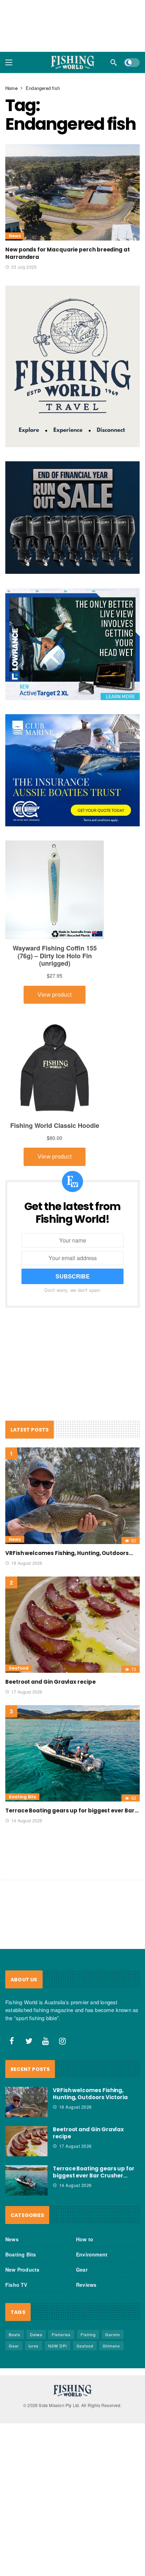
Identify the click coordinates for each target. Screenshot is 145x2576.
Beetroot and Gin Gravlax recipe (51, 1682)
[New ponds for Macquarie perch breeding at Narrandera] (72, 192)
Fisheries (61, 2334)
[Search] (114, 62)
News (15, 236)
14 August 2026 (27, 1820)
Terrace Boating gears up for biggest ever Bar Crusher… (94, 2172)
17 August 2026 (27, 1692)
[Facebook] (12, 2041)
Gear (82, 2270)
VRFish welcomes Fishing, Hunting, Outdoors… (69, 1553)
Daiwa (36, 2334)
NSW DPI (58, 2346)
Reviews (86, 2285)
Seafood (19, 1668)
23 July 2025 (24, 267)
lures (34, 2346)
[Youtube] (46, 2041)
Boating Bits (22, 1797)
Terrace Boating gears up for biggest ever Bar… (72, 1811)
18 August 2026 (27, 1563)
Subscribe (73, 1276)
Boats (15, 2334)
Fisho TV (16, 2285)
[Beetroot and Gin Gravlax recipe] (72, 1625)
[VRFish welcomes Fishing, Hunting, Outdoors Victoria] (72, 1496)
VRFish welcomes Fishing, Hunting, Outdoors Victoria (90, 2094)
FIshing (88, 2334)
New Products (22, 2270)
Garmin (113, 2334)
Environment (92, 2254)
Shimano (111, 2346)
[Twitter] (29, 2041)
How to (85, 2239)
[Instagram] (63, 2041)
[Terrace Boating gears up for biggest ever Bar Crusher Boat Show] (72, 1753)
